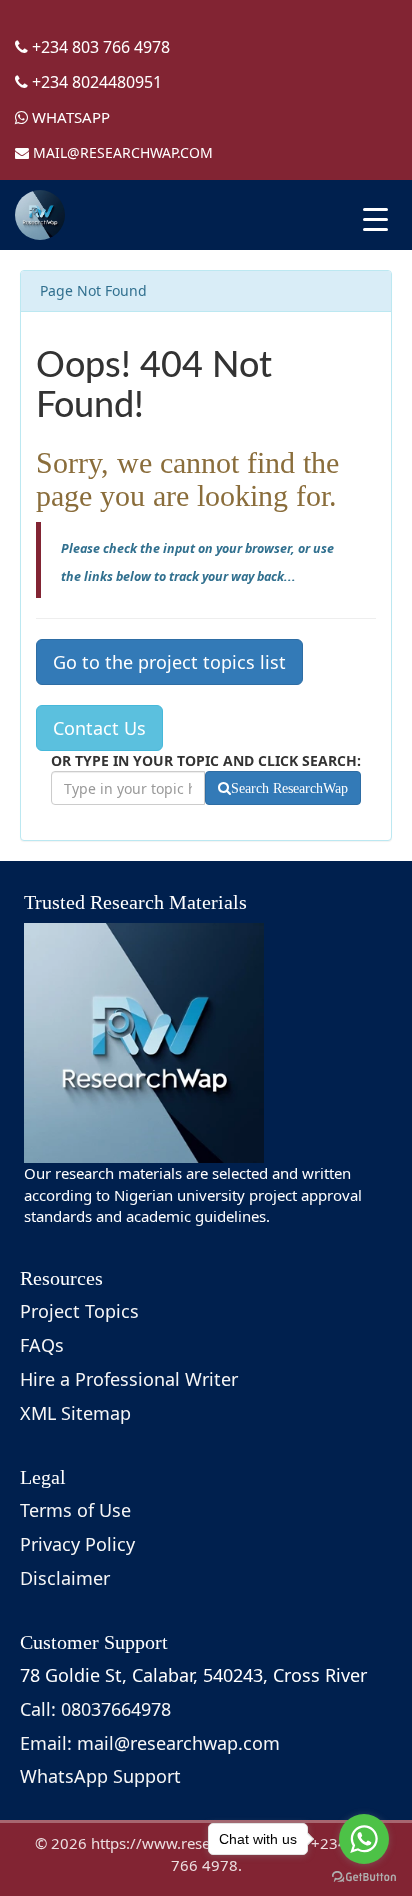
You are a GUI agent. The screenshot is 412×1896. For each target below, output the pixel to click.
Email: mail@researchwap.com (150, 1743)
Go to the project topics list (169, 662)
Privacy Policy (77, 1544)
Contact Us (99, 728)
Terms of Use (75, 1510)
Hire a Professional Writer (129, 1379)
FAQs (42, 1345)
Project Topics (79, 1311)
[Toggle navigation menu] (375, 219)
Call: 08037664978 (95, 1709)
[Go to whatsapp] (364, 1839)
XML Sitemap (75, 1413)
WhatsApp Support (100, 1776)
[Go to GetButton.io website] (364, 1876)
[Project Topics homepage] (40, 215)
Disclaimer (65, 1578)
